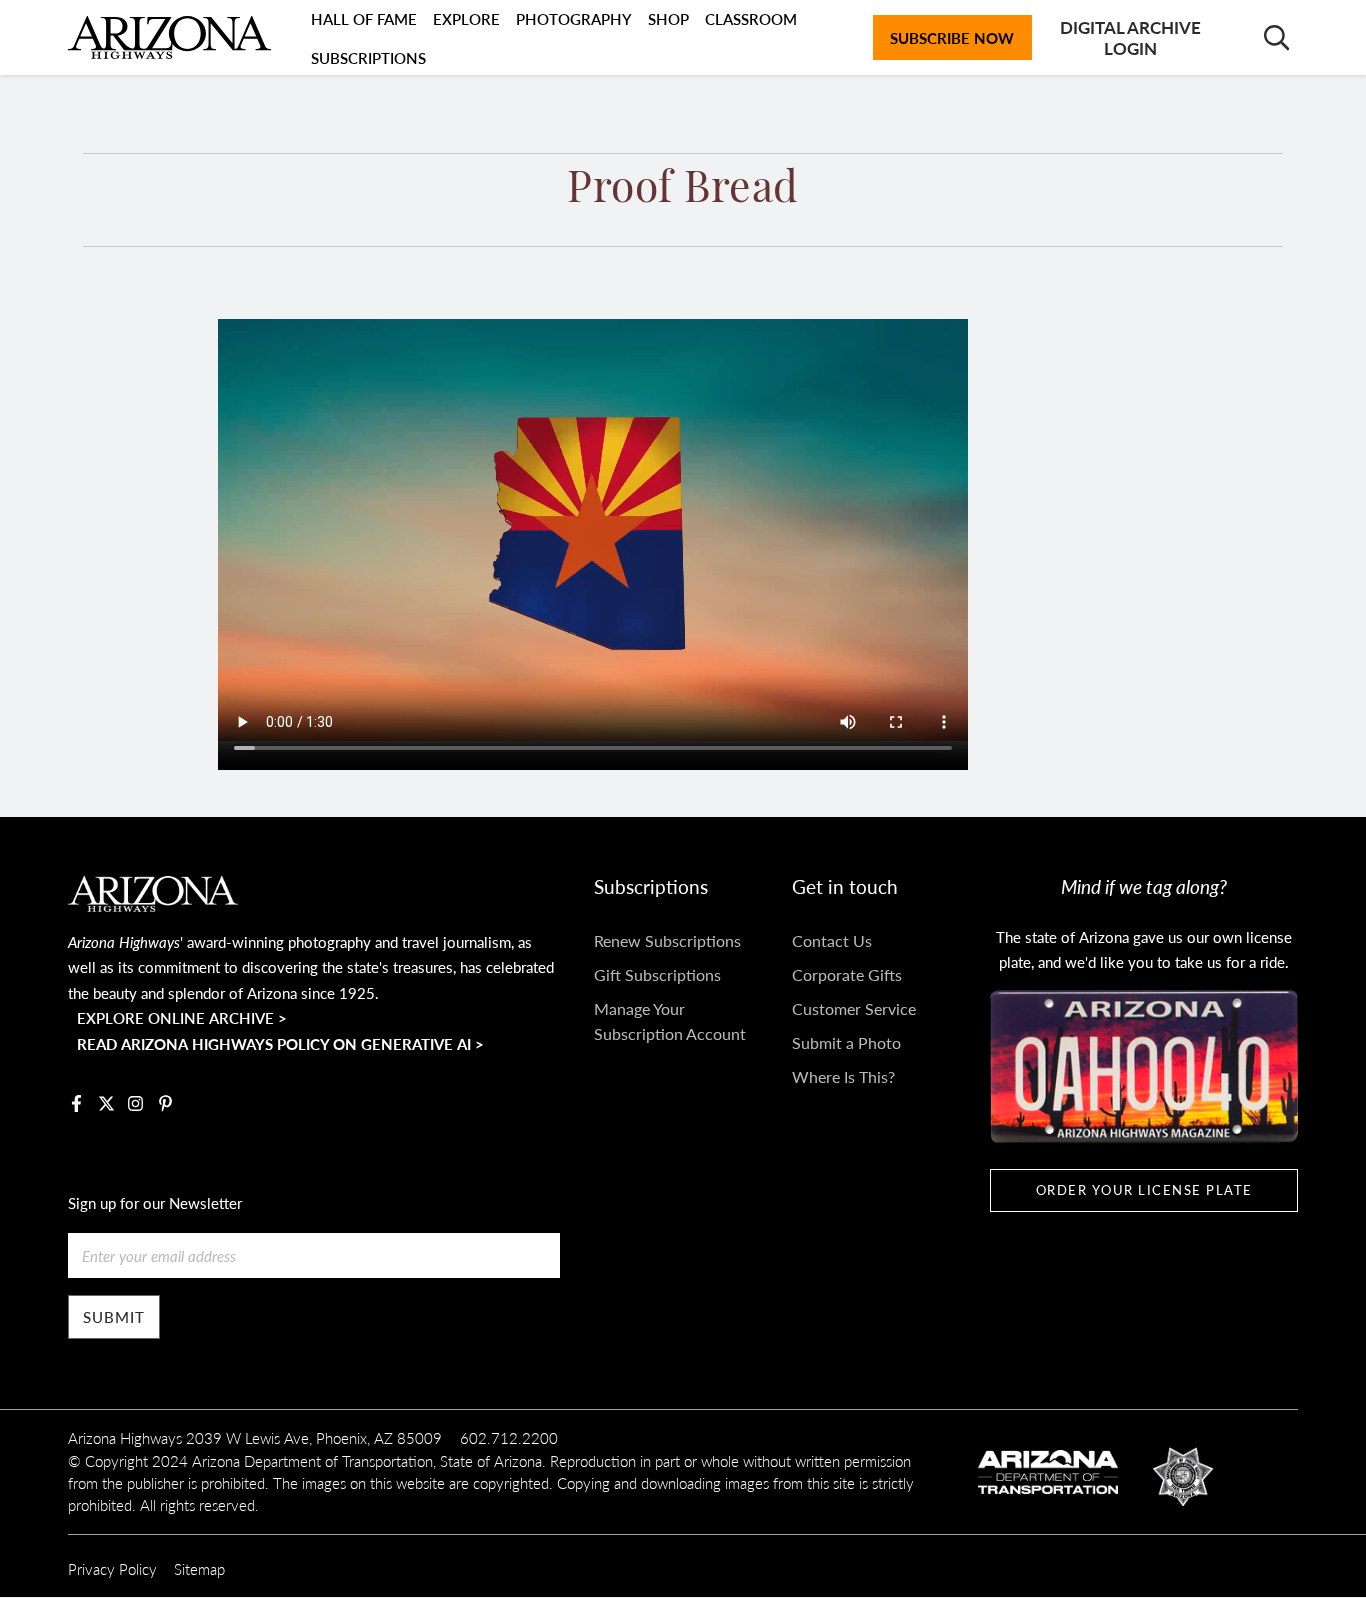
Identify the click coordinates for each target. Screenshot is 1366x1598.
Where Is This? (843, 1076)
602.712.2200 (509, 1437)
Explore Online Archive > (182, 1017)
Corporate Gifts (847, 974)
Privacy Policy (112, 1568)
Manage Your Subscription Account (670, 1021)
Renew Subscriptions (667, 940)
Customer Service (854, 1008)
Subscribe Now (952, 37)
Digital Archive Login (1130, 37)
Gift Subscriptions (657, 974)
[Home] (169, 38)
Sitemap (199, 1568)
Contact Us (832, 940)
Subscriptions (368, 57)
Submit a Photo (846, 1042)
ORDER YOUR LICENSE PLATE (1144, 1190)
